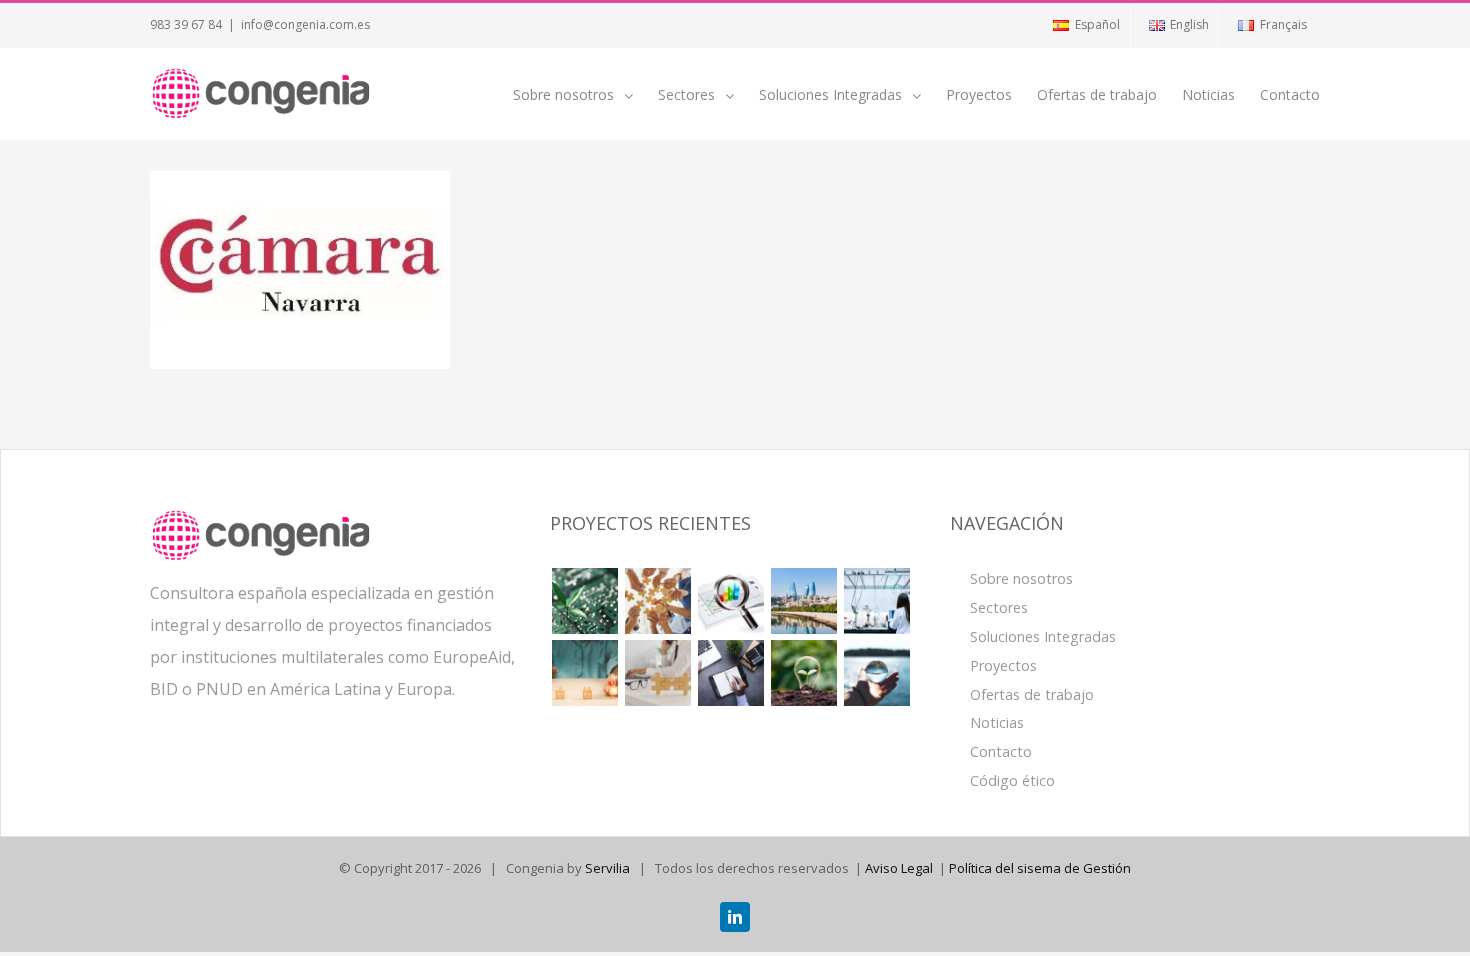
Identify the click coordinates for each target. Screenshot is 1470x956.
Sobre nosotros (1021, 578)
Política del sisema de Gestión (1040, 868)
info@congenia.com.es (305, 24)
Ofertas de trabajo (1032, 694)
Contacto (1001, 751)
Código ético (1012, 780)
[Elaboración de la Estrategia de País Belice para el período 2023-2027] (657, 601)
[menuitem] (1085, 25)
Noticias (997, 722)
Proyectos (1003, 665)
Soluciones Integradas (1043, 636)
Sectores (999, 607)
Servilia (607, 868)
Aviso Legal (899, 868)
